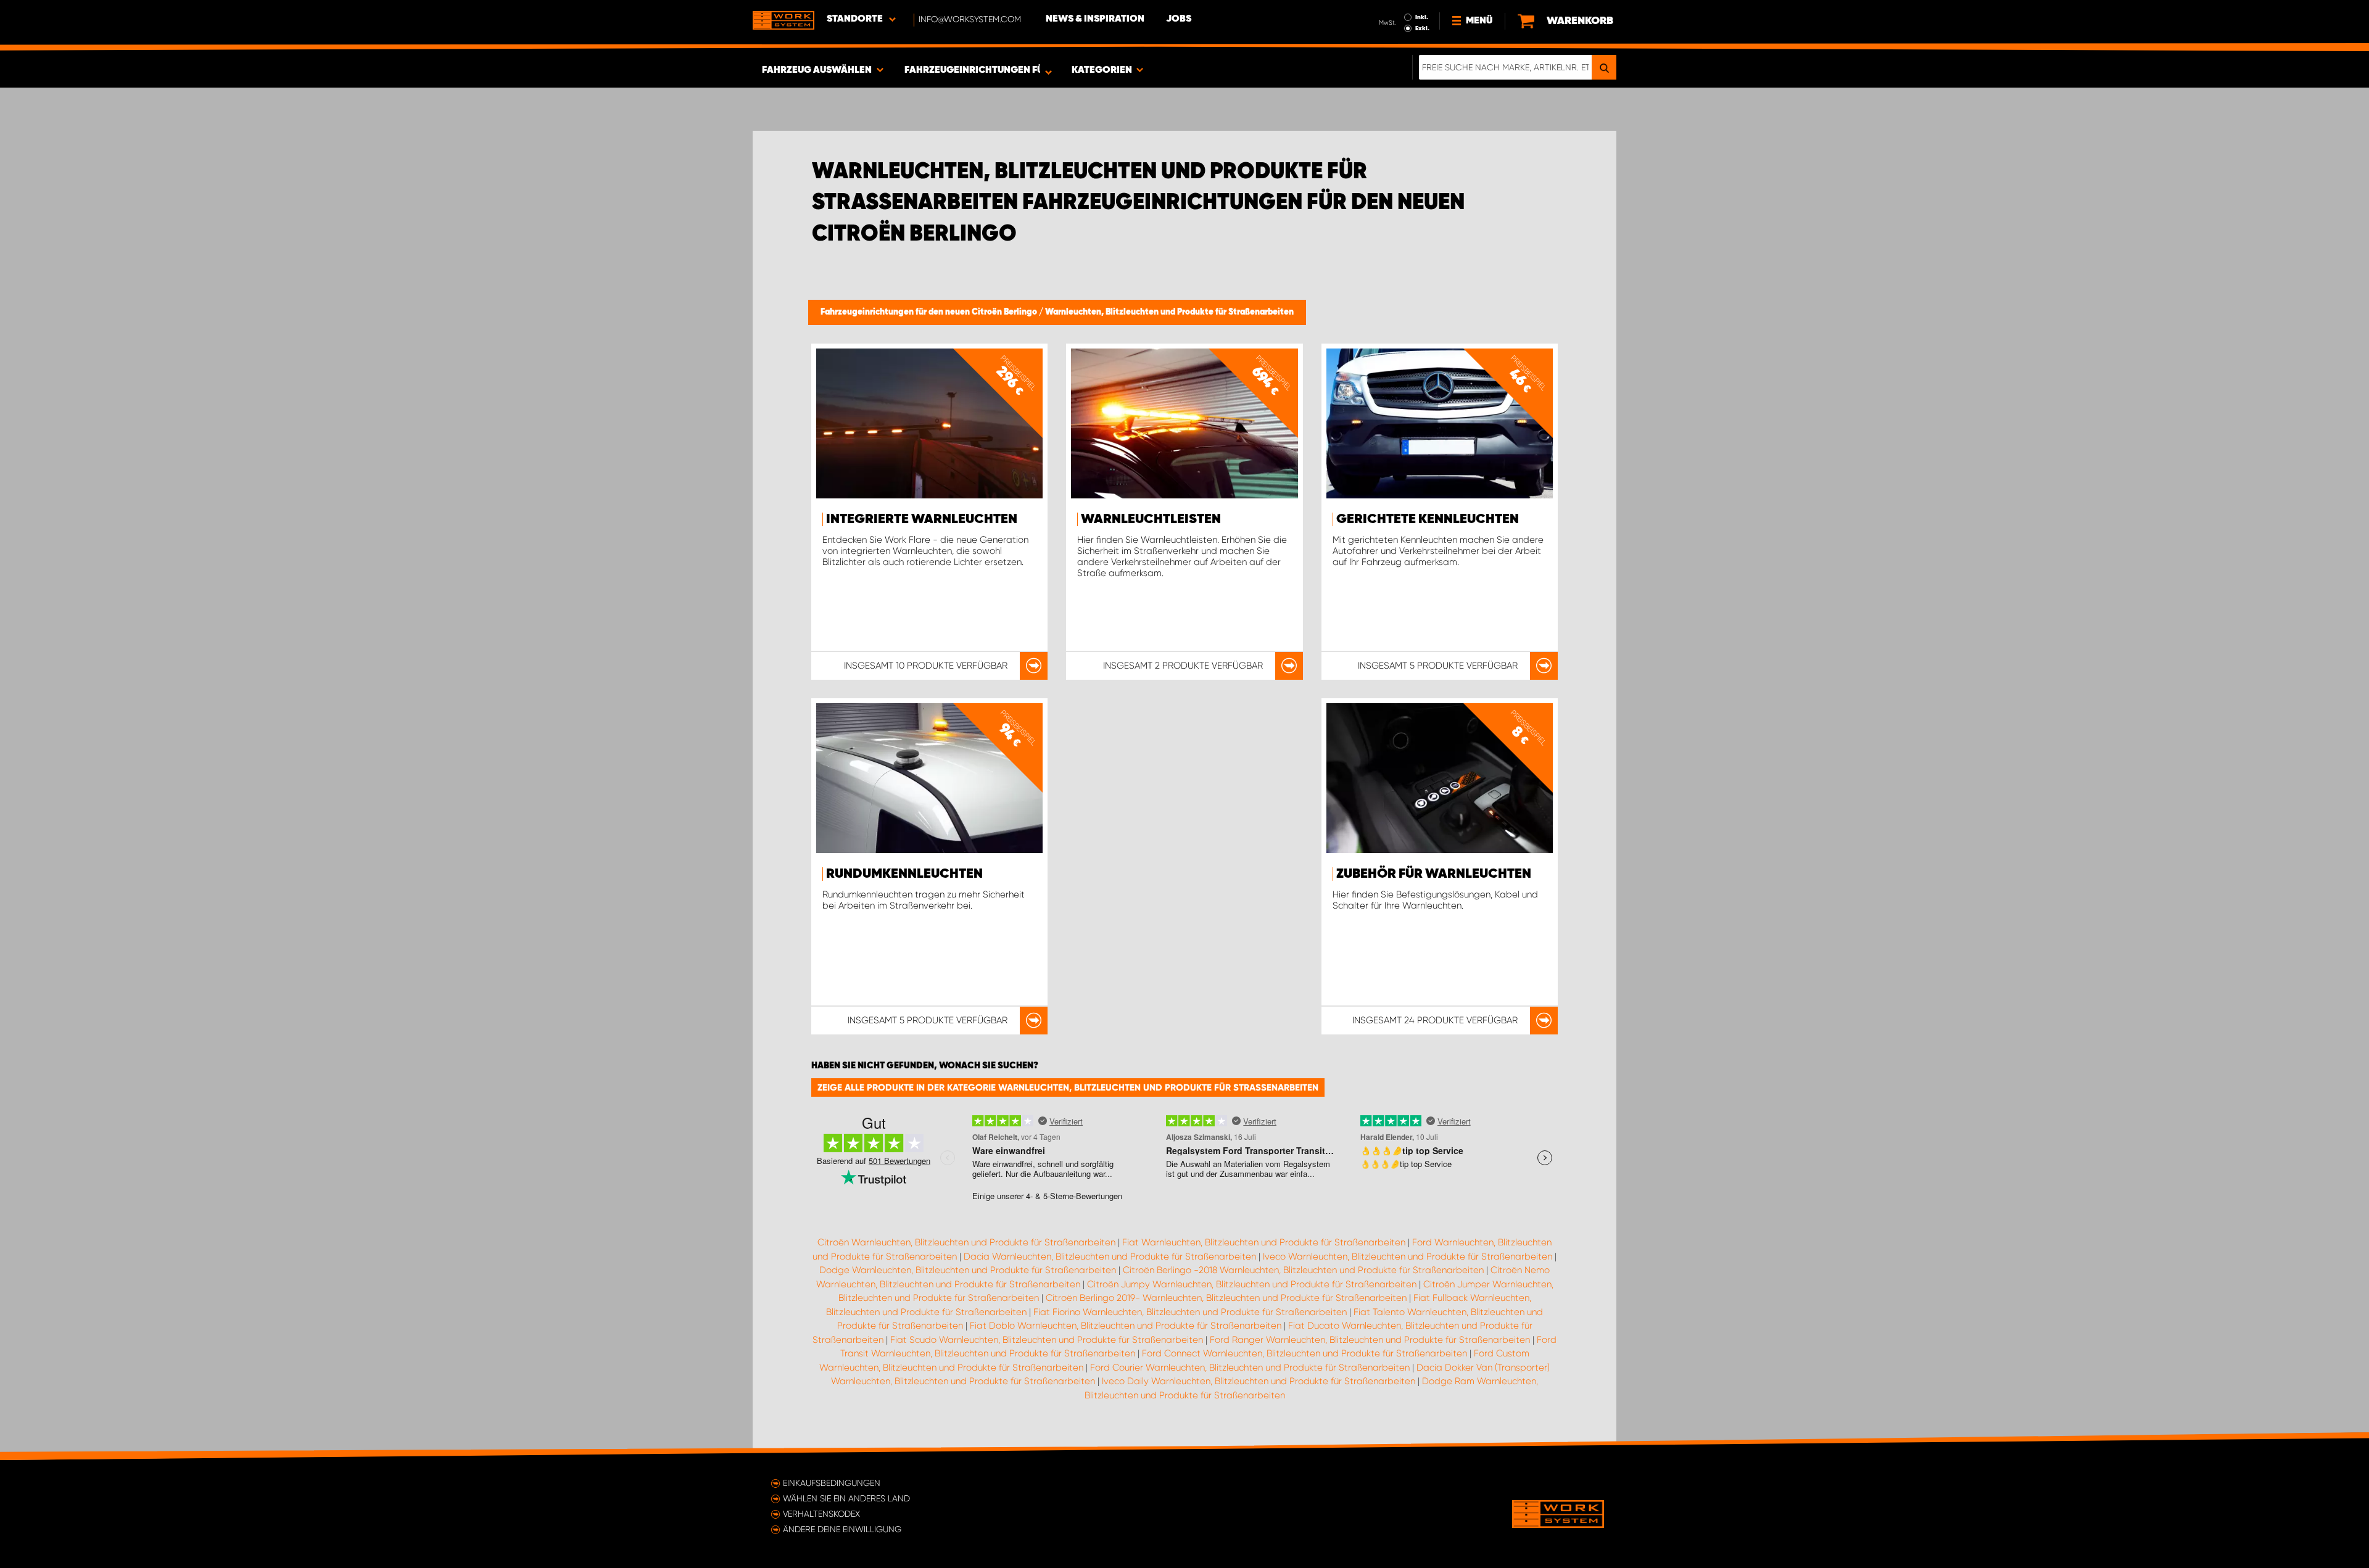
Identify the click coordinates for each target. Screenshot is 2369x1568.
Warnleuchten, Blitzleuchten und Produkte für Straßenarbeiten (1169, 312)
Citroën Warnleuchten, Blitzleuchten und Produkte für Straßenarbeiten (966, 1242)
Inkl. (1422, 17)
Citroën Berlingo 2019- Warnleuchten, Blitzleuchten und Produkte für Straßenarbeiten (1226, 1298)
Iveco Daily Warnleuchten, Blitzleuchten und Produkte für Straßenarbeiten (1259, 1381)
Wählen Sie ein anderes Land (846, 1498)
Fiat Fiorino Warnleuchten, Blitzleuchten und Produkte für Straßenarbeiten (1190, 1312)
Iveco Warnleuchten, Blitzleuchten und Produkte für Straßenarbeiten (1408, 1256)
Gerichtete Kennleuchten (1428, 519)
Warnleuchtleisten (1151, 519)
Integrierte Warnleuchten (922, 519)
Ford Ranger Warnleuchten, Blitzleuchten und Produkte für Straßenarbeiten (1370, 1340)
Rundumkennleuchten (904, 874)
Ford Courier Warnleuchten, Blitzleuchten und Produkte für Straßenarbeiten (1250, 1368)
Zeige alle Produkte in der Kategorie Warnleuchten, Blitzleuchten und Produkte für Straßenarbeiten (1068, 1087)
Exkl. (1422, 28)
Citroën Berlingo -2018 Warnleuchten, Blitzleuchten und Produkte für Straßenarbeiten (1303, 1270)
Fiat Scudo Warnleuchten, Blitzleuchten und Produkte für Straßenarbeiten (1047, 1340)
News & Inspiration (1095, 19)
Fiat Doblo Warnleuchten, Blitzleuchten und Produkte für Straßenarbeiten (1126, 1326)
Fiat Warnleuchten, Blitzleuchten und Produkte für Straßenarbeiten (1264, 1242)
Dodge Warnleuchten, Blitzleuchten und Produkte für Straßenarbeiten (968, 1270)
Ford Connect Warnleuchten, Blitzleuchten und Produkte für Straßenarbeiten (1304, 1353)
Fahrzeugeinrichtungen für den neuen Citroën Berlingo (930, 312)
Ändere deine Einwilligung (842, 1529)
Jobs (1179, 19)
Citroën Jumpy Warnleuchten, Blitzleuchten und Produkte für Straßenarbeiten (1252, 1284)
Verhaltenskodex (821, 1514)
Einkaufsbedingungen (832, 1483)
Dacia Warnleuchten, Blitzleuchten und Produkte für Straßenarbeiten (1110, 1256)
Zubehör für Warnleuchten (1434, 874)
